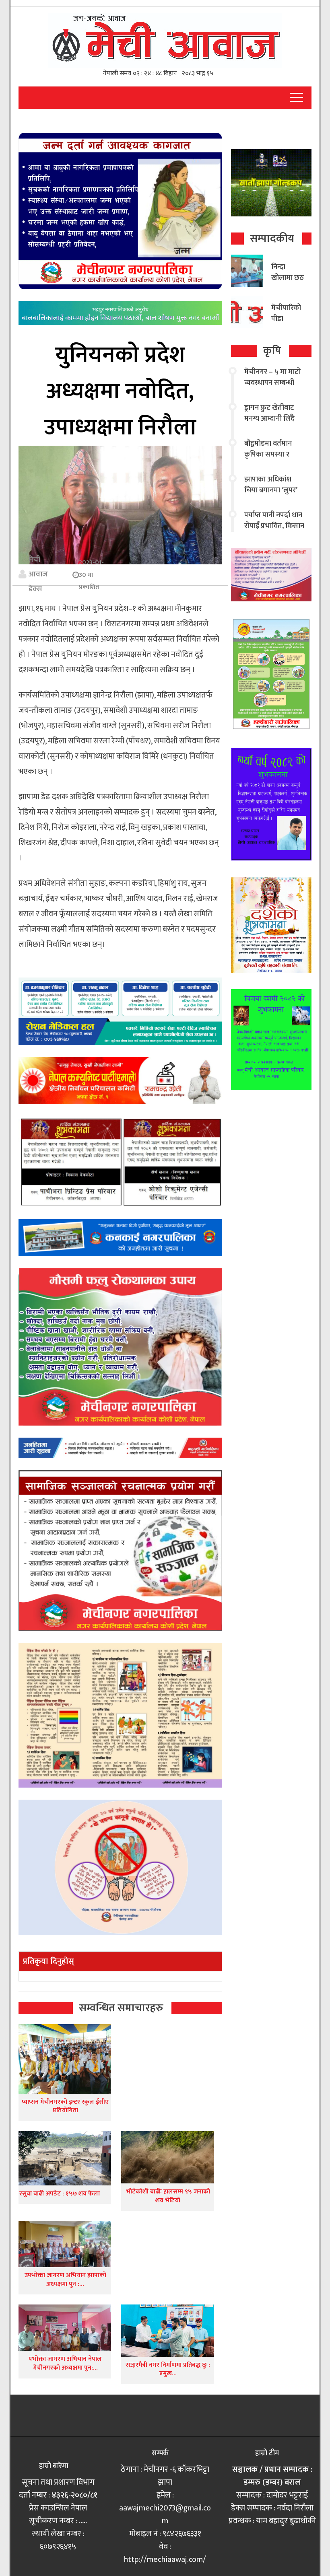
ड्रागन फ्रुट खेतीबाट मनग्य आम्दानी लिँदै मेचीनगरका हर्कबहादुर (273, 419)
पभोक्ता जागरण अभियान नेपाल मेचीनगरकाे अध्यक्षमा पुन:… (65, 2363)
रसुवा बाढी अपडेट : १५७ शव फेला (60, 2194)
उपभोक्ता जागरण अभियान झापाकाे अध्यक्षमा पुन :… (65, 2280)
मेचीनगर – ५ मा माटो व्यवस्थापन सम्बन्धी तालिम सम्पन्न (272, 383)
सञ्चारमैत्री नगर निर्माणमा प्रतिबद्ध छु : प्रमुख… (168, 2369)
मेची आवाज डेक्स (38, 574)
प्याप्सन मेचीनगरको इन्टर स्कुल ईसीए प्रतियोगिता (65, 2106)
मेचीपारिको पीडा (286, 314)
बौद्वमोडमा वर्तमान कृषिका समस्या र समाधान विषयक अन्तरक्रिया (268, 460)
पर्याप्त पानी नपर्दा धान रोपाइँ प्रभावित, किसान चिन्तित (274, 526)
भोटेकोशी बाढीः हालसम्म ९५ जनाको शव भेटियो (168, 2196)
